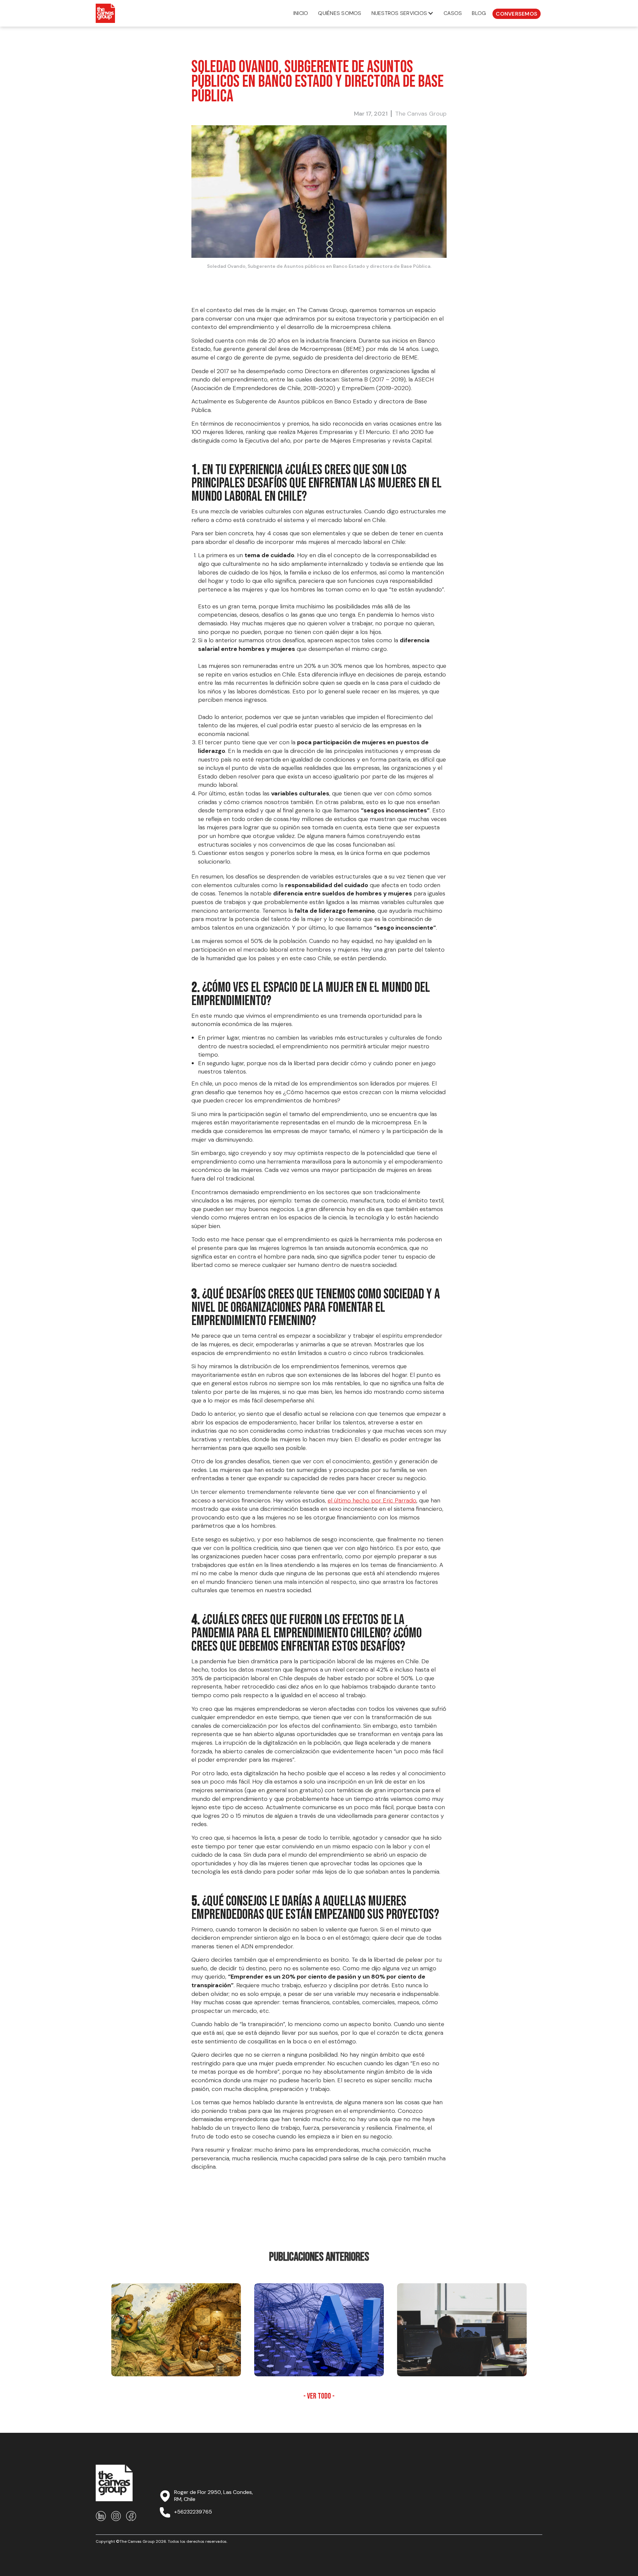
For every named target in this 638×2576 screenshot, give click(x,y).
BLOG (479, 13)
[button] (403, 13)
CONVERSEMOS (517, 14)
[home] (105, 13)
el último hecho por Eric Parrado (372, 1500)
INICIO (301, 13)
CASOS (453, 13)
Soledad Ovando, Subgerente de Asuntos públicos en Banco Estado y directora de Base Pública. (319, 266)
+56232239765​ (193, 2512)
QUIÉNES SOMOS (340, 13)
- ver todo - (319, 2396)
